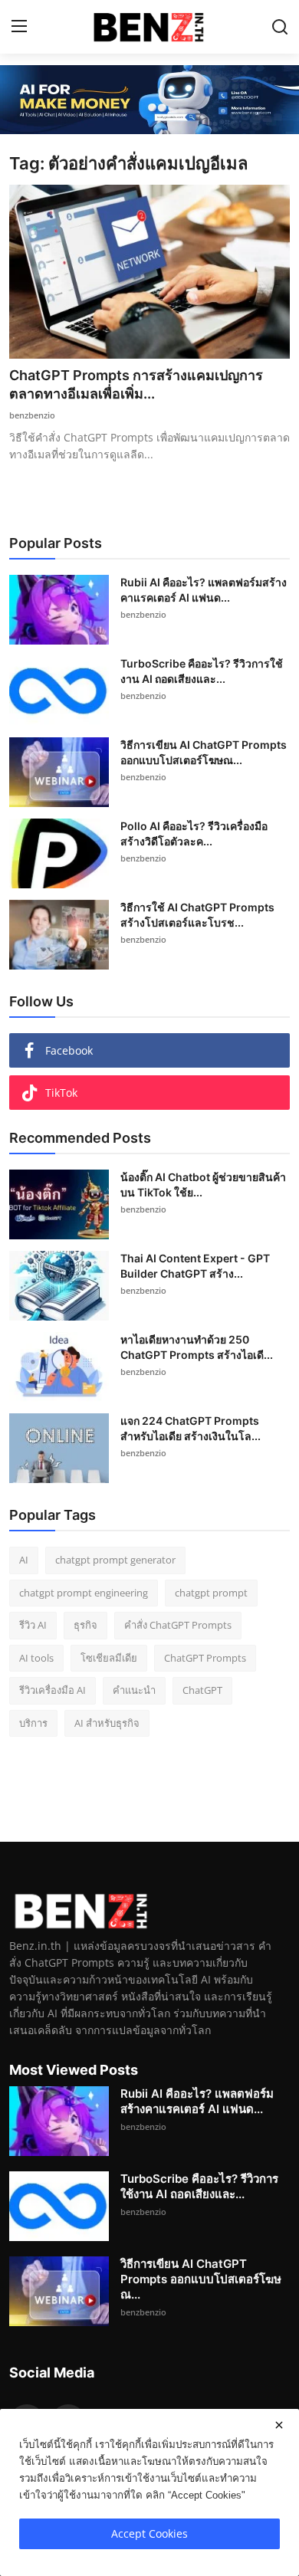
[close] (279, 2425)
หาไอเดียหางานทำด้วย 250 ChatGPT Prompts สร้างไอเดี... (197, 1347)
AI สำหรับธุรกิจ (107, 1723)
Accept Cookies (149, 2533)
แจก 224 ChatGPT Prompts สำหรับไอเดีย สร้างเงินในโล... (191, 1428)
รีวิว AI (33, 1625)
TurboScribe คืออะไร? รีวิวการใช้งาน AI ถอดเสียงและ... (202, 671)
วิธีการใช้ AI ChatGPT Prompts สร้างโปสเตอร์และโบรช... (197, 915)
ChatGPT (202, 1690)
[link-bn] (149, 100)
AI (24, 1560)
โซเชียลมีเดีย (109, 1658)
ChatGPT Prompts (205, 1658)
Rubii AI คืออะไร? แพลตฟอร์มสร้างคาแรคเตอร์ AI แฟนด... (204, 590)
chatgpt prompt (211, 1593)
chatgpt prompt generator (115, 1560)
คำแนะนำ (134, 1690)
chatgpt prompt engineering (84, 1593)
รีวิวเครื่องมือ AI (53, 1690)
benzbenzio (32, 415)
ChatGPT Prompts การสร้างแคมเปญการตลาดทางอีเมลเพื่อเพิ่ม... (136, 384)
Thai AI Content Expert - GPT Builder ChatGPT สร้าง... (195, 1266)
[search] (280, 27)
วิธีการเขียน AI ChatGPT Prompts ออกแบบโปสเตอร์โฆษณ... (204, 752)
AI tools (36, 1658)
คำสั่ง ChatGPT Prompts (178, 1625)
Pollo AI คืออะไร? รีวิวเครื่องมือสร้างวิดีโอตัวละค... (194, 834)
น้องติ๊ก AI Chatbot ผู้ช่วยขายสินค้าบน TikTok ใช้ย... (203, 1185)
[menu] (19, 27)
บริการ (33, 1723)
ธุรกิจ (85, 1625)
